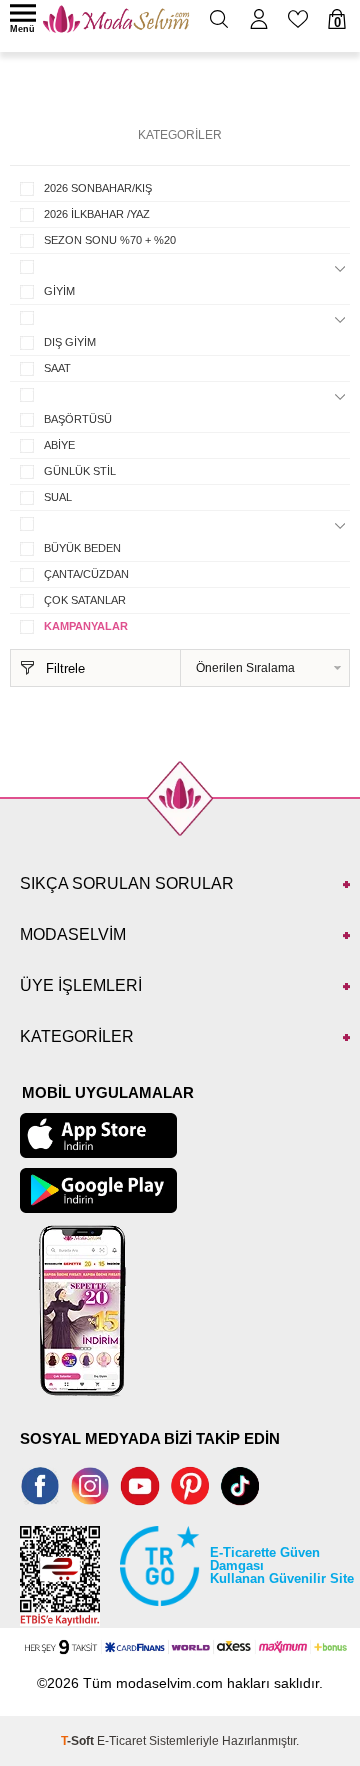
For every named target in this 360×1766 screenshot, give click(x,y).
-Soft (79, 1741)
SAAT (57, 368)
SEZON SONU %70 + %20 (110, 240)
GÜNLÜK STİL (80, 471)
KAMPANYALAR (86, 626)
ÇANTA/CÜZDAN (86, 574)
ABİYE (59, 445)
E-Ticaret (121, 1741)
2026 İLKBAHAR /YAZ (97, 214)
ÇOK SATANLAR (85, 600)
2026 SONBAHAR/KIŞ (98, 188)
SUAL (58, 497)
